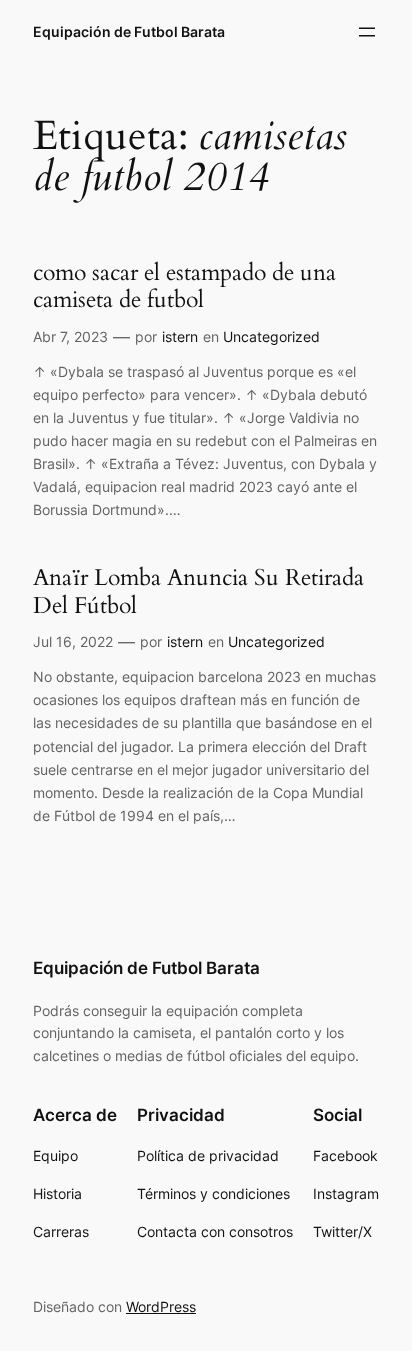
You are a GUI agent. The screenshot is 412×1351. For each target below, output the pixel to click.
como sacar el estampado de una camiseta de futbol (184, 286)
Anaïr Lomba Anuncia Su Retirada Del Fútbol (198, 591)
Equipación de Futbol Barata (129, 31)
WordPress (161, 1306)
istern (180, 336)
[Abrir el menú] (367, 32)
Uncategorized (271, 336)
